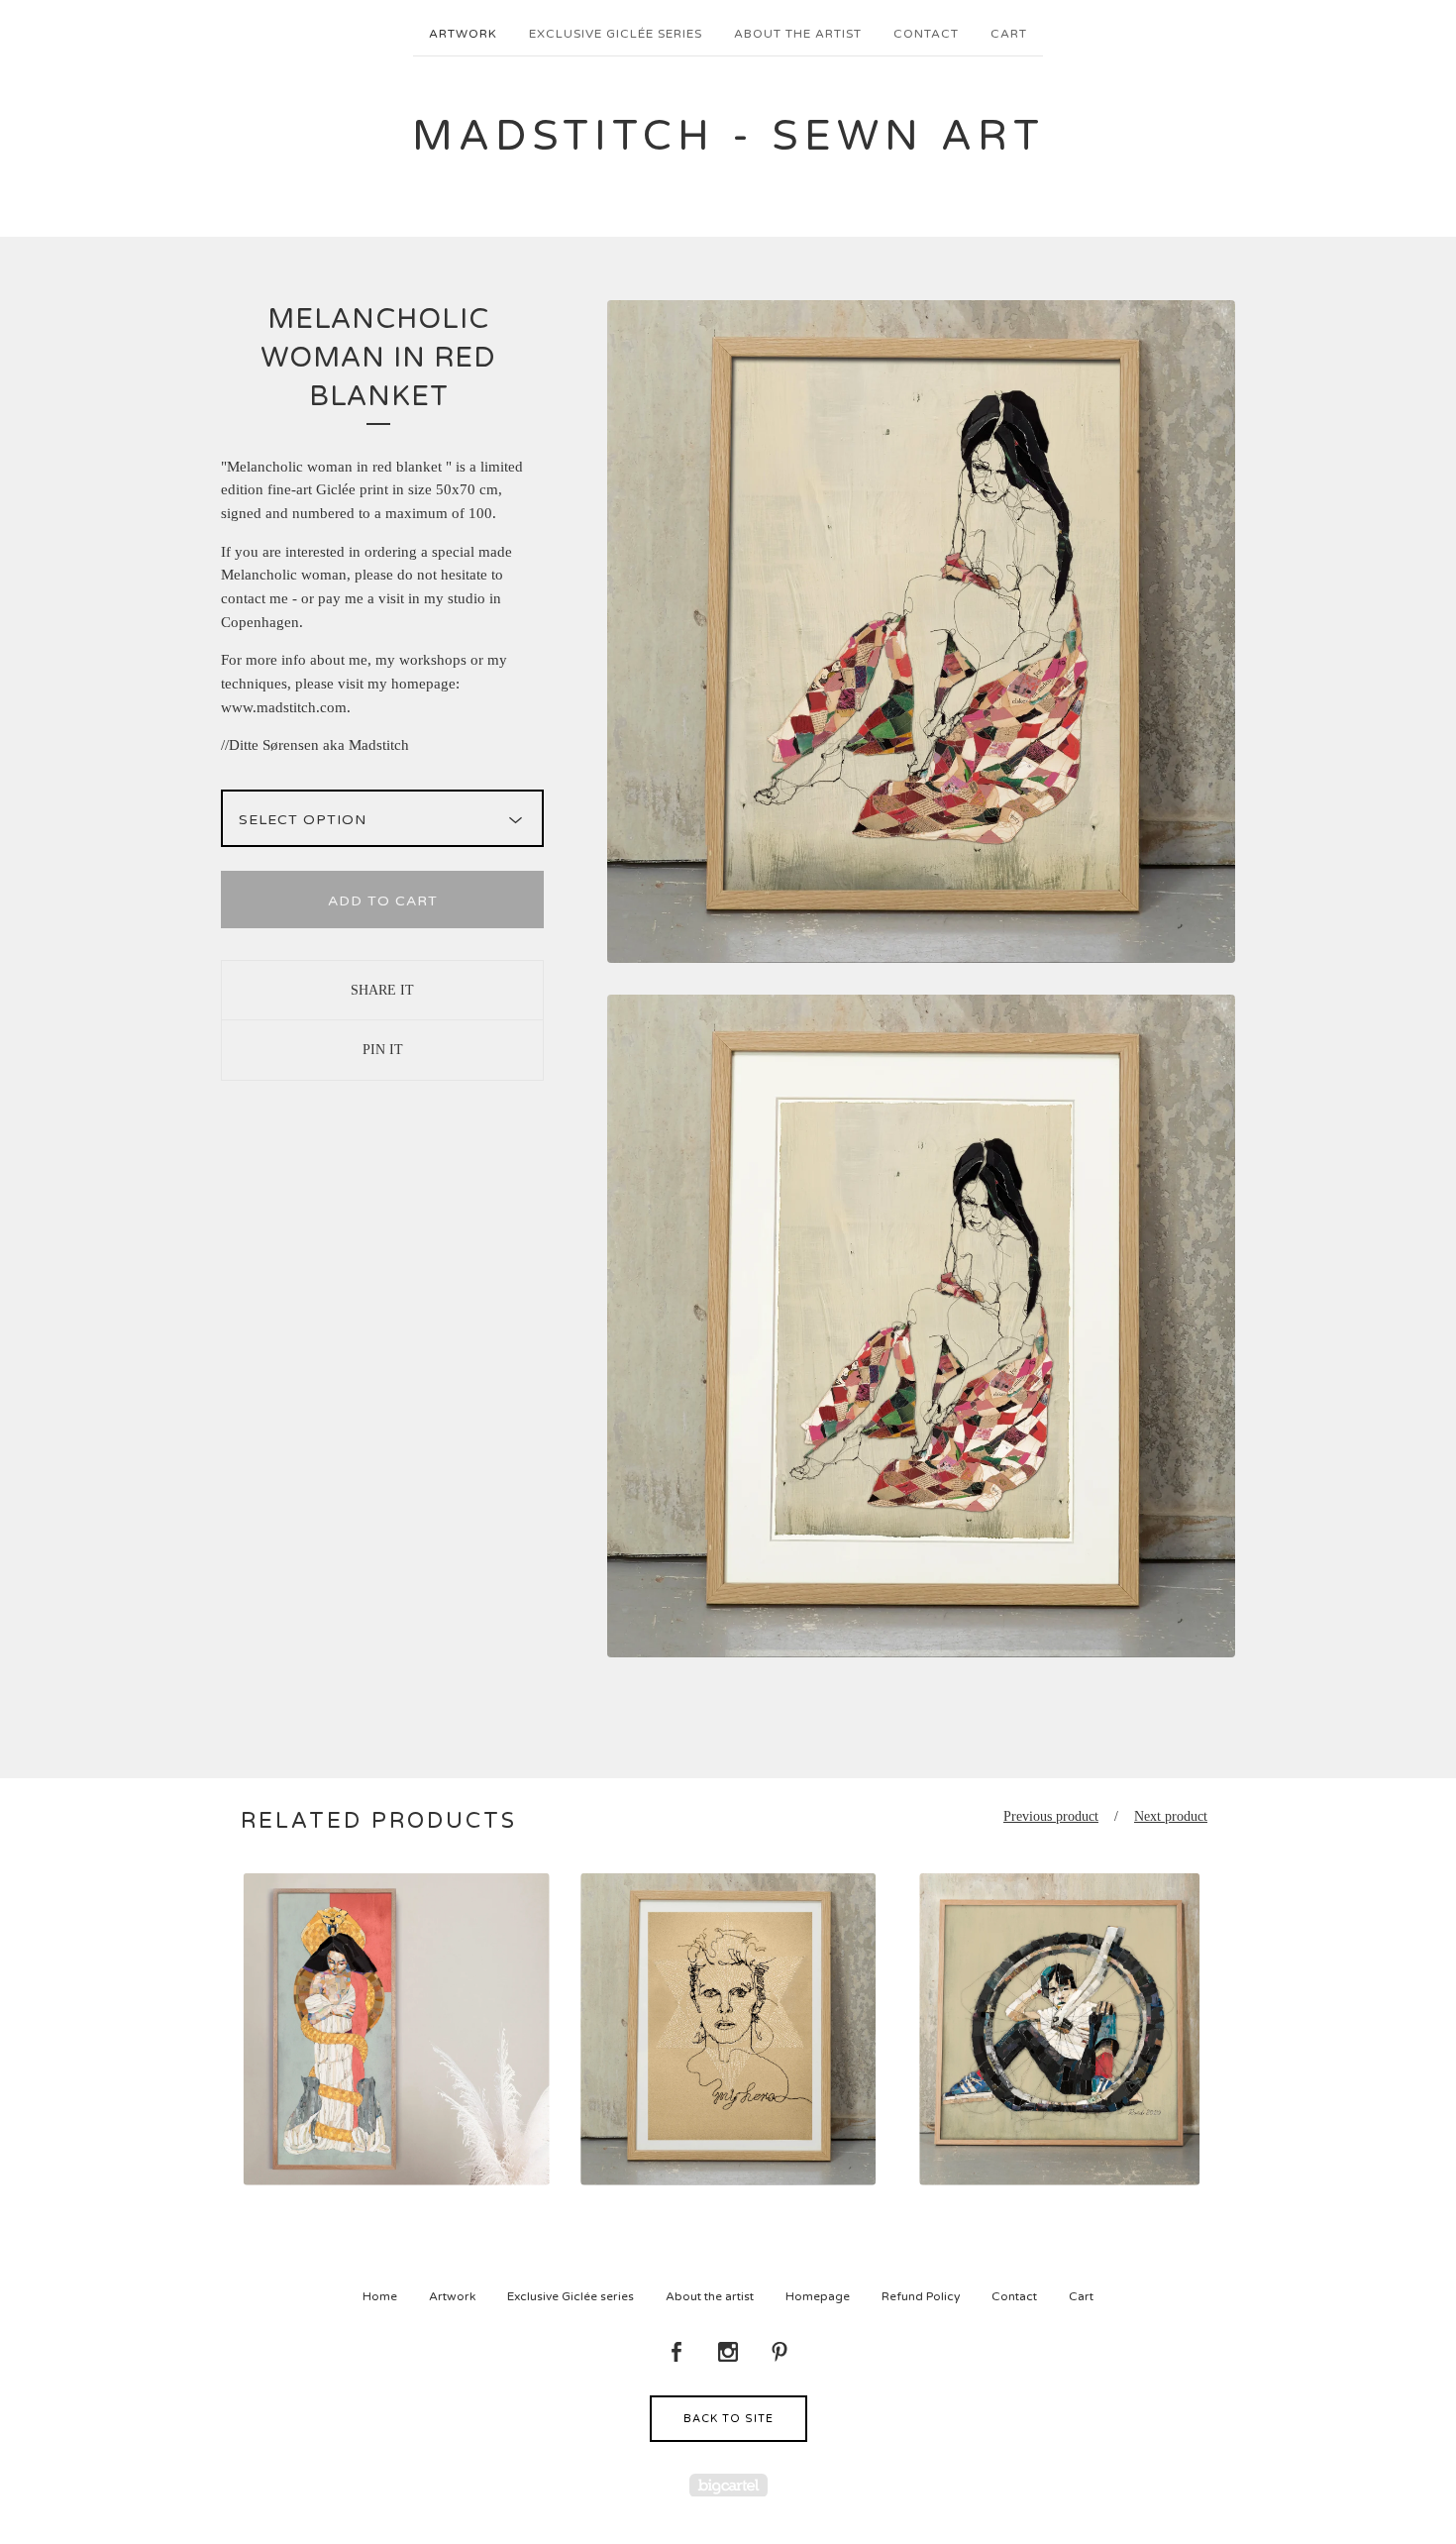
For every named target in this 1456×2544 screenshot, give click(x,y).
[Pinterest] (780, 2353)
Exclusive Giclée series (616, 34)
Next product (1171, 1816)
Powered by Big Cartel (728, 2485)
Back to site (728, 2419)
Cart (1009, 34)
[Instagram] (728, 2353)
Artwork (463, 34)
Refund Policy (921, 2296)
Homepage (818, 2296)
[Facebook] (676, 2353)
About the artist (798, 34)
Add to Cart (383, 901)
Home (380, 2296)
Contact (926, 34)
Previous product (1051, 1816)
